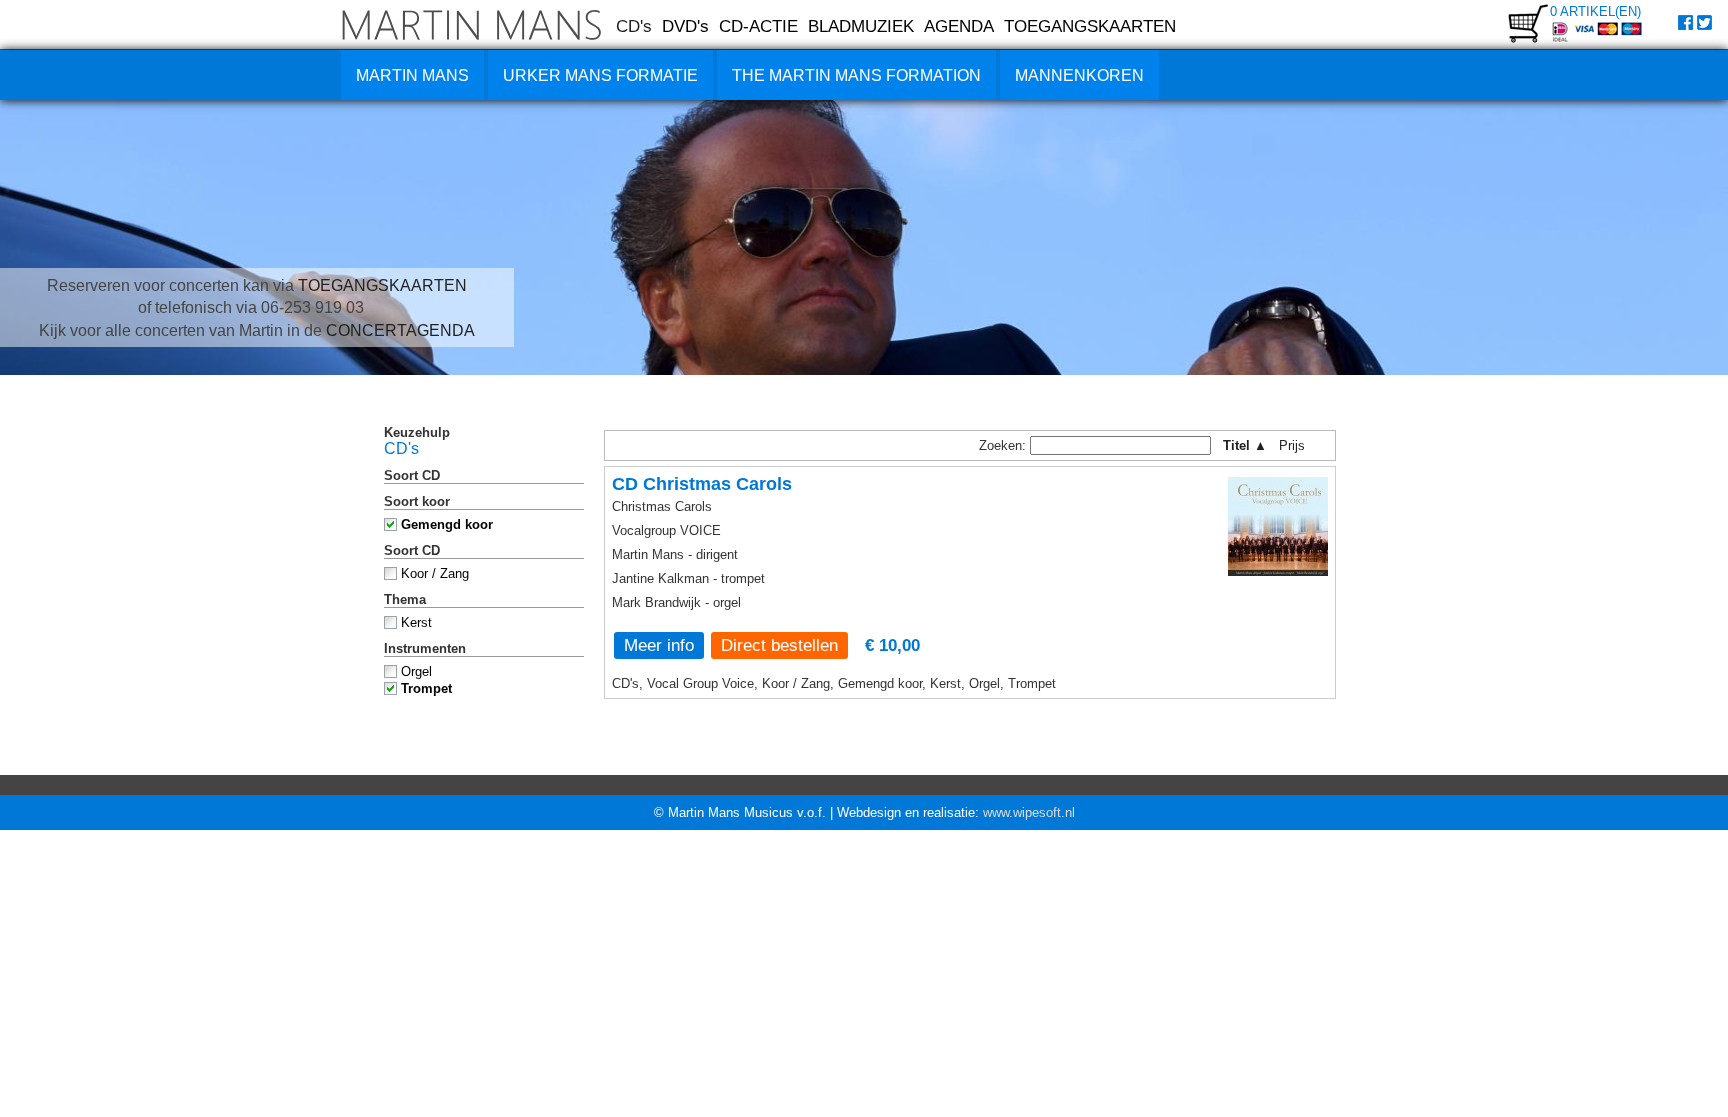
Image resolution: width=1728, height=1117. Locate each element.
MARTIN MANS (412, 75)
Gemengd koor (447, 524)
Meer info (659, 645)
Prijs (1298, 445)
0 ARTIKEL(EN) (1595, 11)
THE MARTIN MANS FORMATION (856, 75)
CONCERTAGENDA (400, 330)
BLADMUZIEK (861, 26)
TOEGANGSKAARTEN (1090, 26)
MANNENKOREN (1079, 75)
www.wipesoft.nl (1029, 812)
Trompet (426, 688)
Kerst (416, 622)
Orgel (416, 671)
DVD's (685, 26)
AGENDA (959, 26)
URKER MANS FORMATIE (600, 75)
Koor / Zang (435, 573)
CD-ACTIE (758, 26)
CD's (634, 26)
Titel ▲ (1245, 445)
